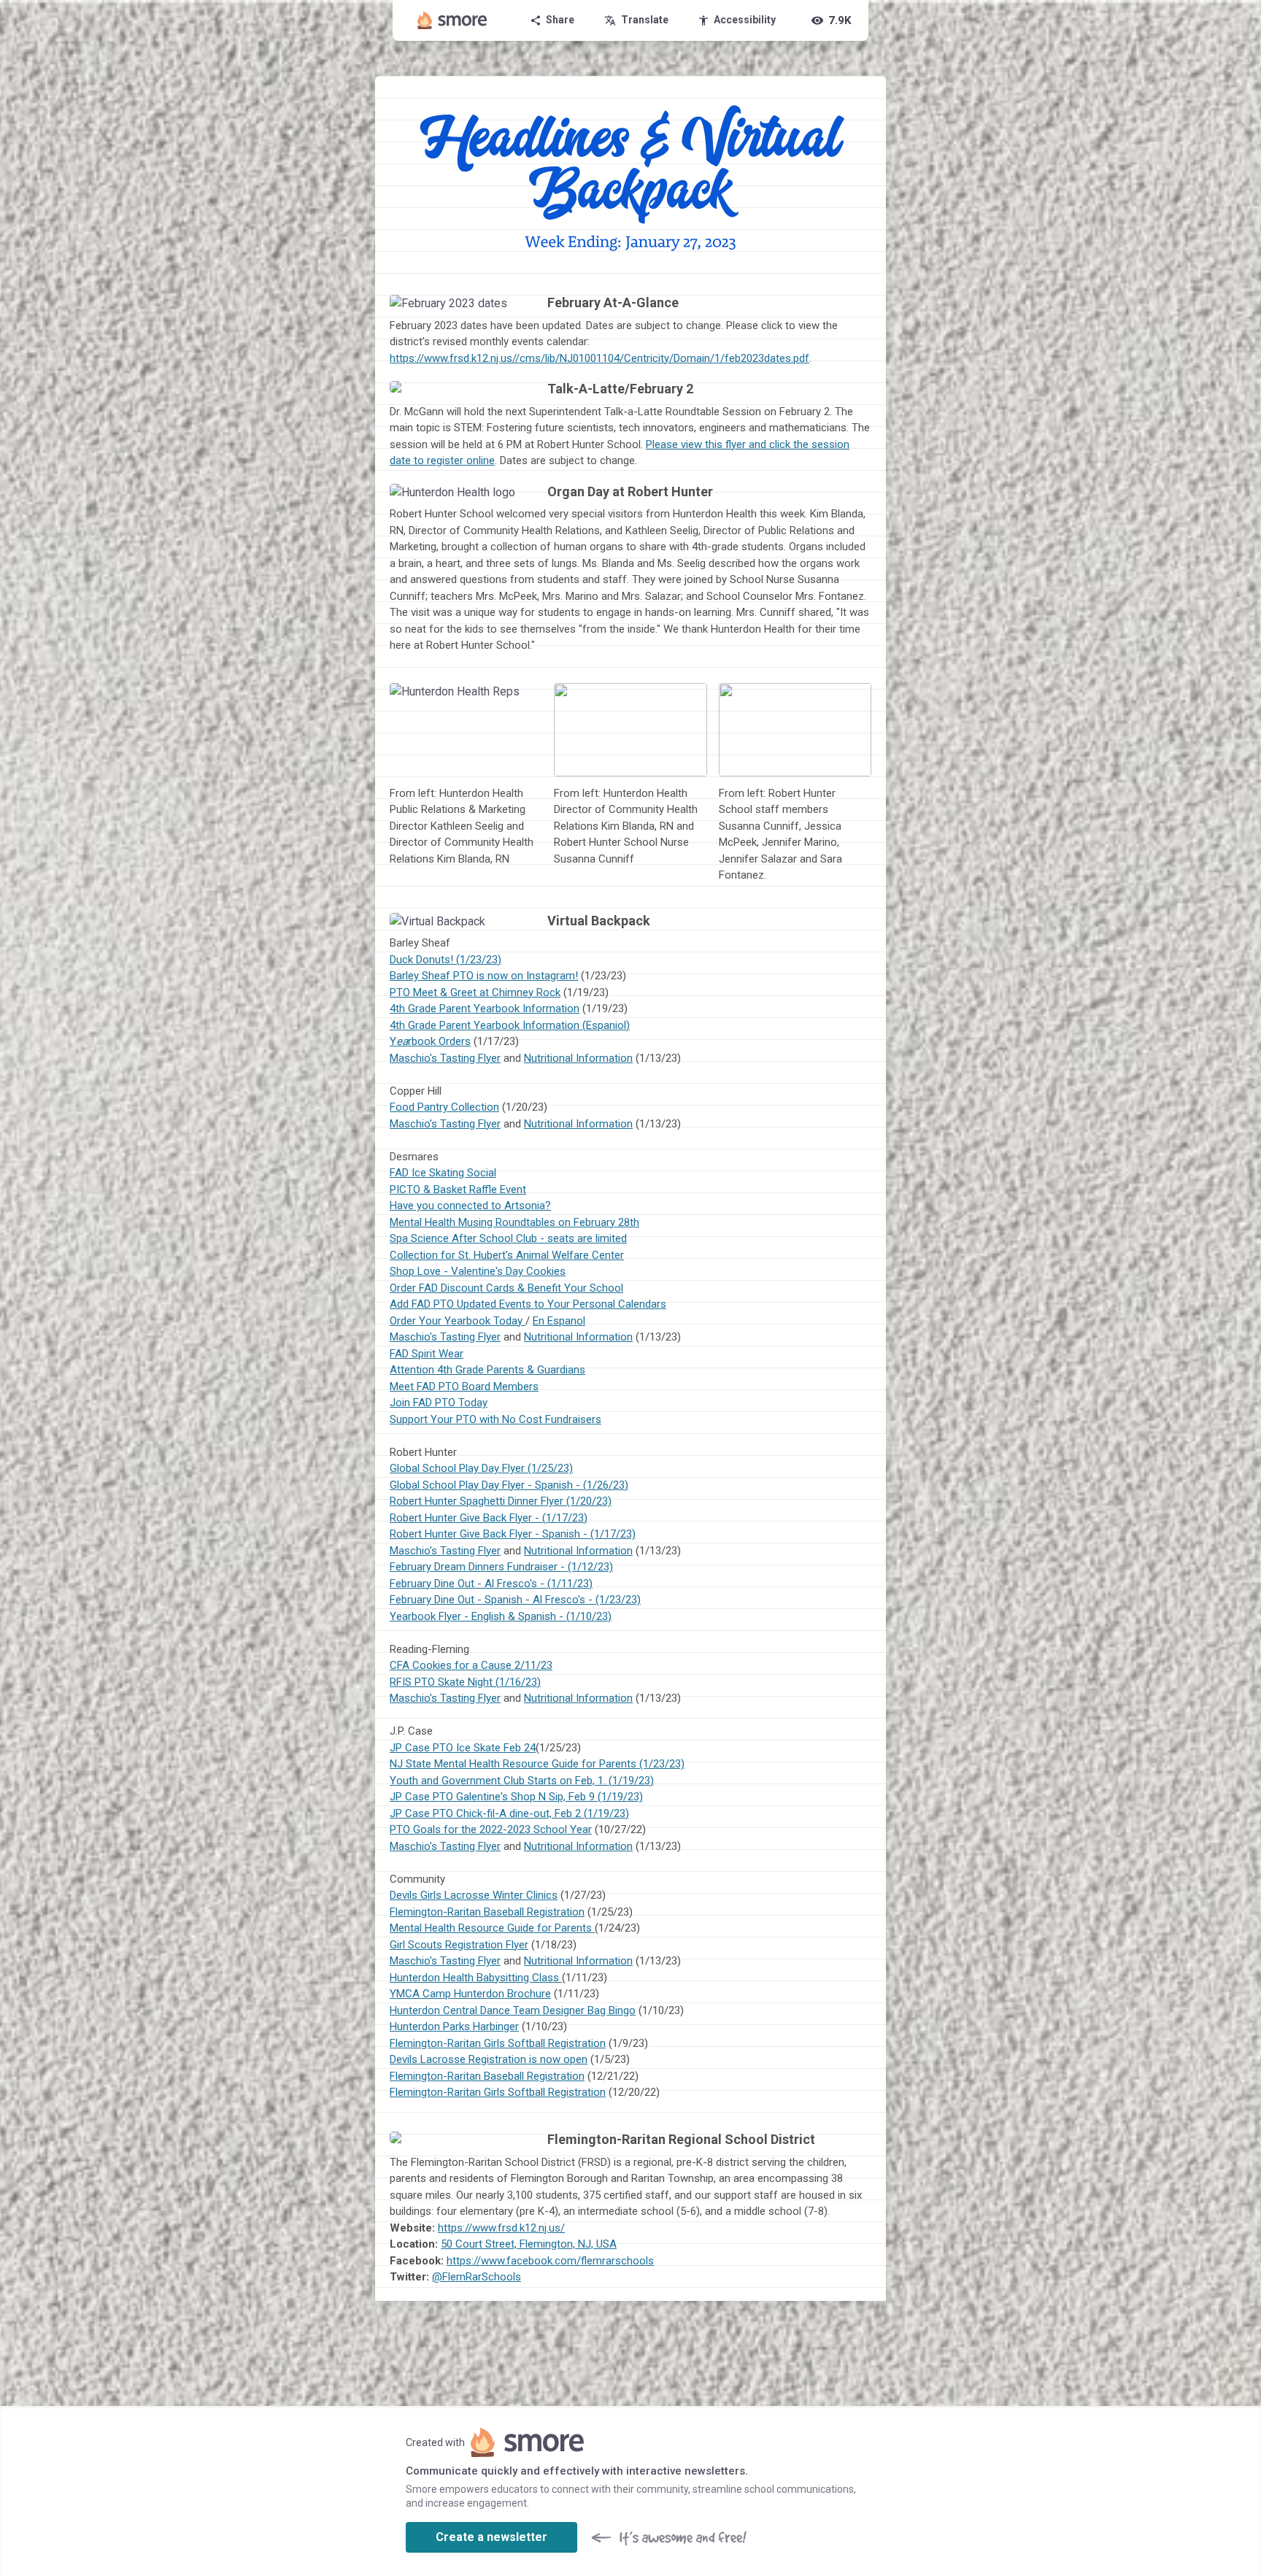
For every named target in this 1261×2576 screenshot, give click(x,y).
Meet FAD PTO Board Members (464, 1387)
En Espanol (559, 1321)
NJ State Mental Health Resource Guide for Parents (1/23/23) (537, 1764)
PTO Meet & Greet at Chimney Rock (475, 992)
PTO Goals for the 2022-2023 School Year (491, 1829)
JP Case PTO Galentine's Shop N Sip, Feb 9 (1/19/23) (516, 1797)
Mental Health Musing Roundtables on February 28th (514, 1222)
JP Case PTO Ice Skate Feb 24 (463, 1748)
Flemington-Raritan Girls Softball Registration (498, 2043)
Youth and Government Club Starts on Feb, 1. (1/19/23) (522, 1781)
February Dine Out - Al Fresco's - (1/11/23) (491, 1584)
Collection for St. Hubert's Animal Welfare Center (507, 1255)
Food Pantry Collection (444, 1107)
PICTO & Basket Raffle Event (458, 1189)
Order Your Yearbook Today (458, 1321)
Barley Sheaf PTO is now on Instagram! (484, 976)
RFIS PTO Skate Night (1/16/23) (465, 1682)
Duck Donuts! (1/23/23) (446, 960)
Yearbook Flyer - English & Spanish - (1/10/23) (501, 1616)
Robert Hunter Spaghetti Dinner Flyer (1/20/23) (501, 1501)
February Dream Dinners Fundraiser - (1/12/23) (501, 1567)
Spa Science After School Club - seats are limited (508, 1238)
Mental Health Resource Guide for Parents (492, 1928)
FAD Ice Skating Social (443, 1173)
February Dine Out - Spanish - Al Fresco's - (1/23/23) (515, 1600)
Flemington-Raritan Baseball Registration (487, 1912)
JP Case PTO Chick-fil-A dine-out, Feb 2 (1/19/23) (509, 1813)
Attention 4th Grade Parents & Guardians (487, 1370)
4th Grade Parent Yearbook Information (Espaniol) (510, 1025)
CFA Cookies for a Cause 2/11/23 (471, 1665)
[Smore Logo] (452, 20)
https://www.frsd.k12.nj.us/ (501, 2228)
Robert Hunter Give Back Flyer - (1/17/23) (489, 1518)
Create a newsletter (491, 2537)
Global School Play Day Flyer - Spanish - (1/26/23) (509, 1485)
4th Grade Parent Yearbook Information (485, 1009)
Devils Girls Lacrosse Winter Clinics (474, 1895)
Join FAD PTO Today (439, 1403)
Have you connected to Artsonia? (470, 1206)
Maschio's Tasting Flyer (445, 1058)
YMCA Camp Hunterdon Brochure (470, 1994)
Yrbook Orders (430, 1041)
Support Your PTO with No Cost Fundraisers (495, 1419)
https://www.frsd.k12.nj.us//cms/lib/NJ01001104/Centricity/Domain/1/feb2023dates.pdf (599, 358)
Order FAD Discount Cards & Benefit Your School (506, 1288)
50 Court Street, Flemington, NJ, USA (529, 2244)
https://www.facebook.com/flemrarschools (550, 2261)
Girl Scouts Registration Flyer (459, 1945)
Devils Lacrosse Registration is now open (489, 2059)
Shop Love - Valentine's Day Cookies (478, 1271)
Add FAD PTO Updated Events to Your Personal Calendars (528, 1304)
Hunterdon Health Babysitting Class (476, 1978)
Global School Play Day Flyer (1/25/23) (481, 1468)
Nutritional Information (578, 1058)
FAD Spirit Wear (427, 1354)
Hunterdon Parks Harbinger (454, 2027)
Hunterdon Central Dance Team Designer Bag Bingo (513, 2010)
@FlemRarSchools (477, 2277)
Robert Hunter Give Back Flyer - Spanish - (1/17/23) (513, 1534)
